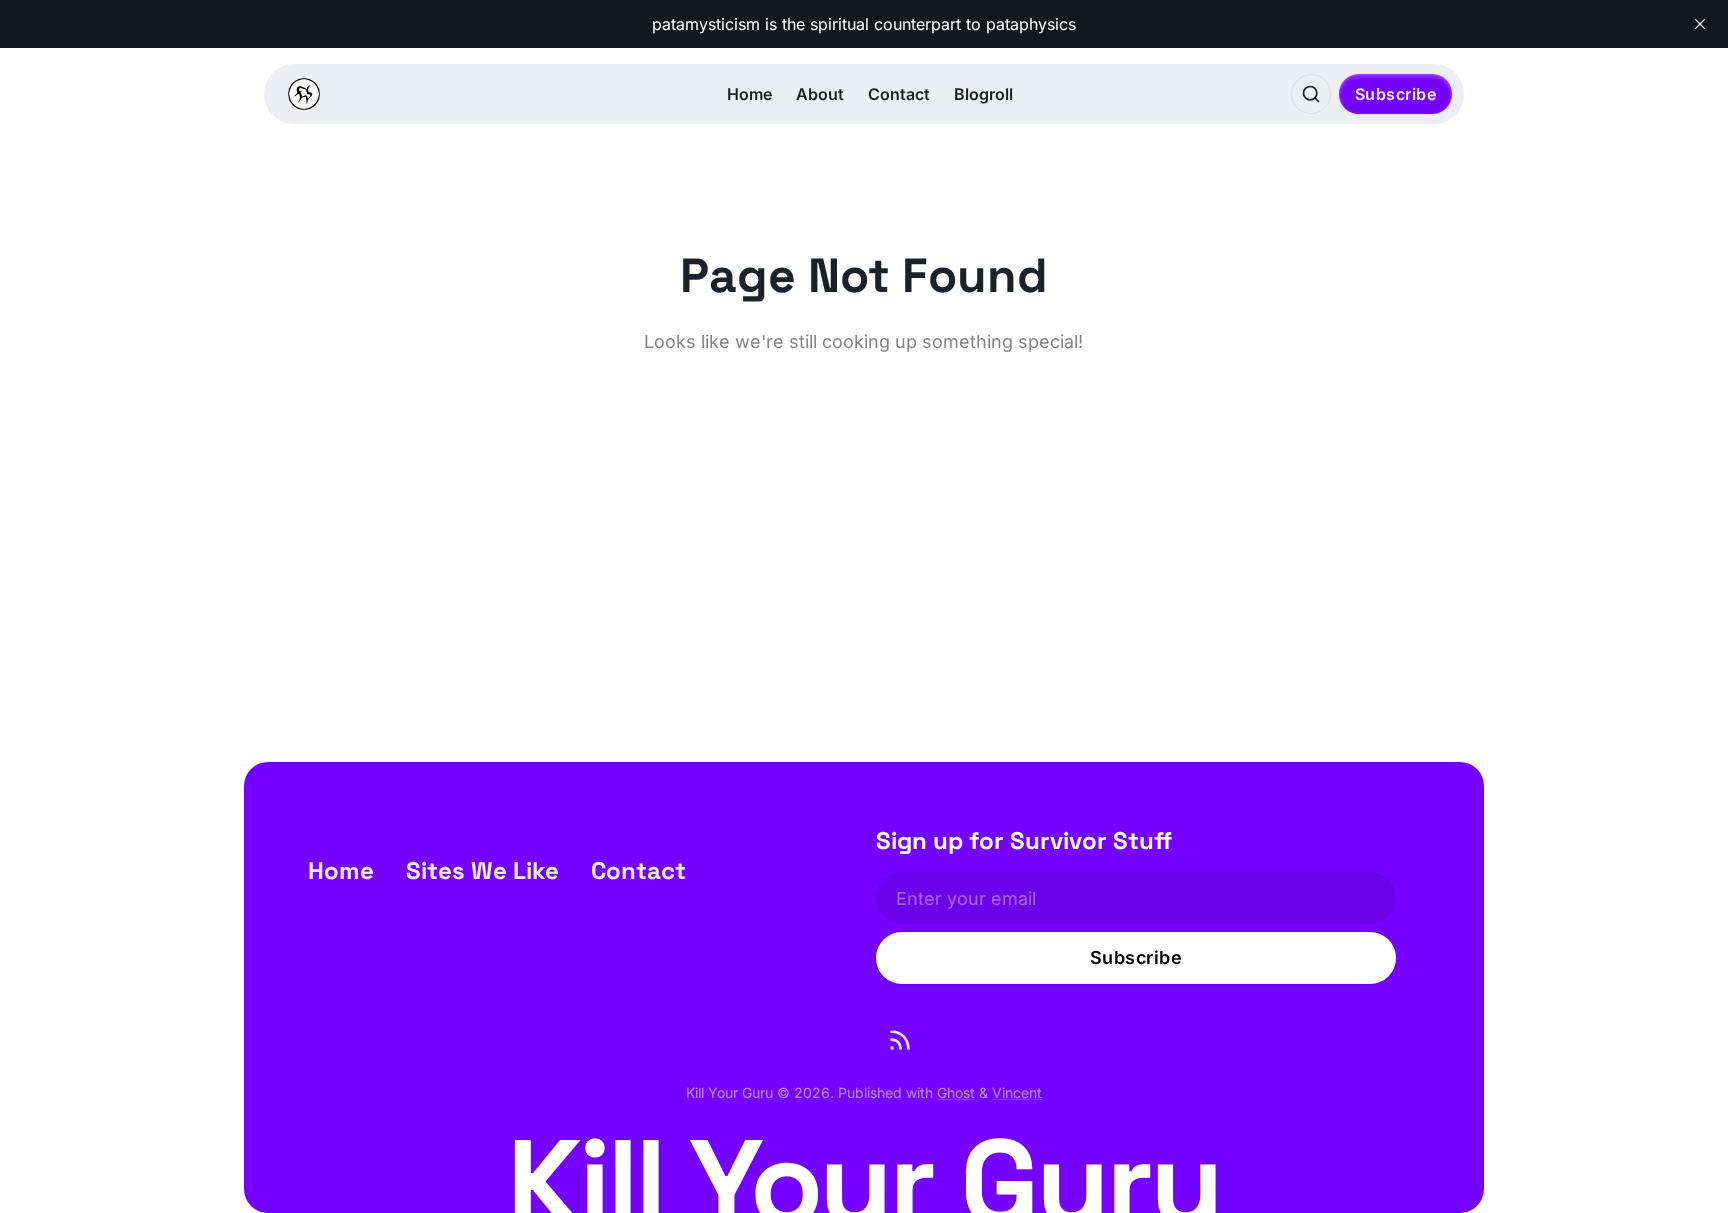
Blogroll (983, 94)
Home (749, 94)
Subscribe (1396, 94)
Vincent (1017, 1092)
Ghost (956, 1092)
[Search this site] (1311, 94)
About (820, 94)
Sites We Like (482, 870)
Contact (899, 94)
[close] (1700, 24)
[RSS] (900, 1040)
